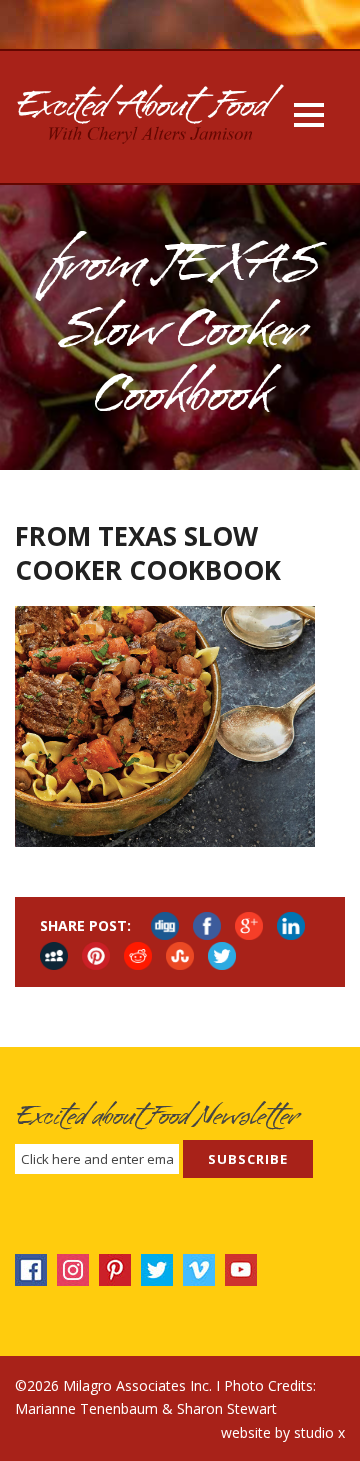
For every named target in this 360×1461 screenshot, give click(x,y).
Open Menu (308, 114)
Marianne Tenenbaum (86, 1408)
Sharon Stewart (227, 1408)
